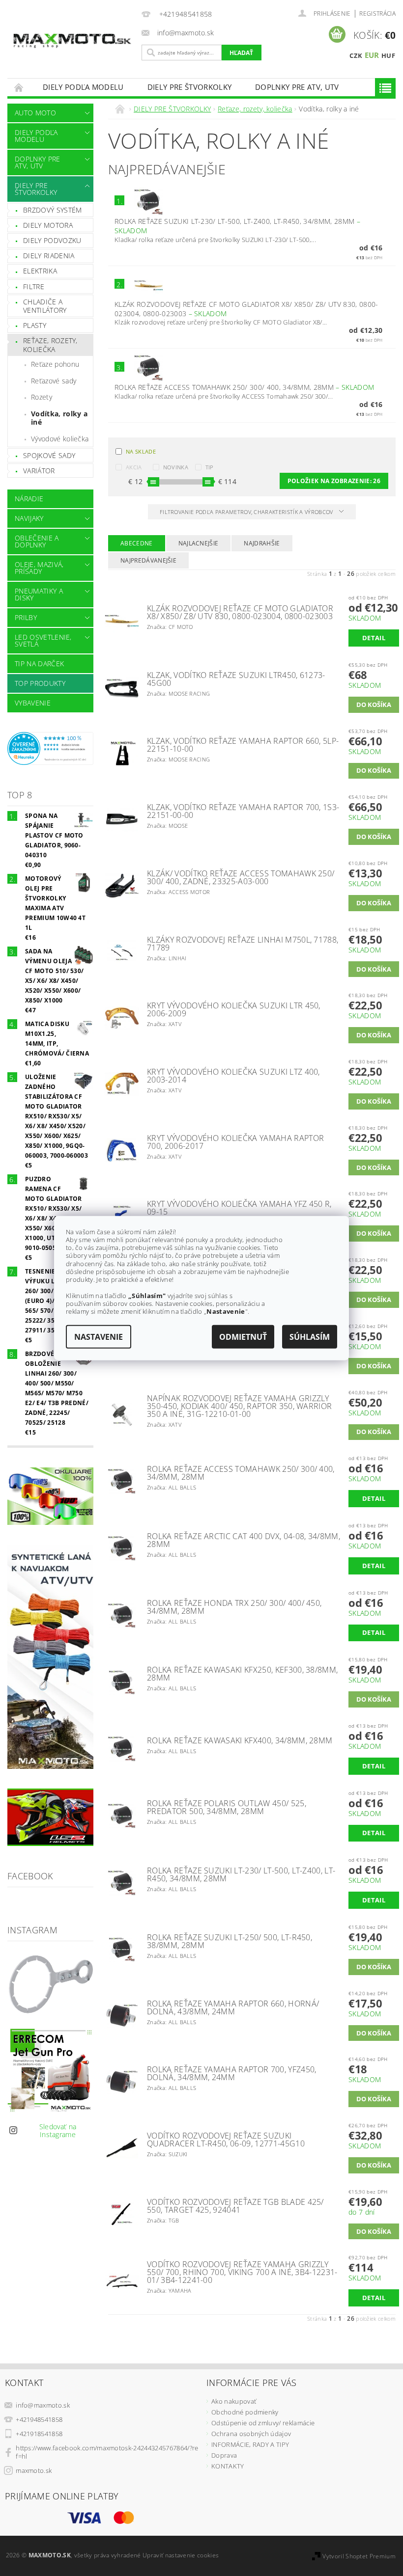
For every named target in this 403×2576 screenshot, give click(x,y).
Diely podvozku (52, 240)
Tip (210, 467)
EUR (372, 55)
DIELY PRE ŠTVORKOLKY (189, 87)
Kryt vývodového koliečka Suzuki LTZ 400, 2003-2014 (233, 1076)
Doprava (224, 2455)
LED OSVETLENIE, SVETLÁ (43, 640)
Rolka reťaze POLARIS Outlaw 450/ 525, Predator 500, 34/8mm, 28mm (227, 1807)
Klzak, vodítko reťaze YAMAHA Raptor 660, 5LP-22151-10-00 (243, 745)
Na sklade (141, 451)
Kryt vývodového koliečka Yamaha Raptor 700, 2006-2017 (235, 1142)
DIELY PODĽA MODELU (83, 87)
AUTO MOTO (35, 113)
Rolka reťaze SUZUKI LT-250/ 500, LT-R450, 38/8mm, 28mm (230, 1941)
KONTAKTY (228, 2466)
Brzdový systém (52, 210)
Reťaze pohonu (55, 364)
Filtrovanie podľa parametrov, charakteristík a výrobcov (247, 512)
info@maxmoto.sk (43, 2405)
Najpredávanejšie (148, 560)
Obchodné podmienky (245, 2412)
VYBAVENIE (33, 703)
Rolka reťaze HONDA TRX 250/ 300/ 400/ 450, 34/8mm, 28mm (234, 1607)
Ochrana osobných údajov (251, 2434)
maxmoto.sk (34, 2470)
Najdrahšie (262, 543)
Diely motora (48, 225)
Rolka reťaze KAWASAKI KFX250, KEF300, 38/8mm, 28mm (242, 1674)
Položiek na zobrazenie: (334, 481)
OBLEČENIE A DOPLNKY (37, 541)
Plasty (35, 325)
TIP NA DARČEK (39, 664)
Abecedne (137, 543)
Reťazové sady (54, 381)
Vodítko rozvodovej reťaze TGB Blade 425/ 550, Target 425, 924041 (235, 2206)
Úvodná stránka (19, 87)
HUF (388, 55)
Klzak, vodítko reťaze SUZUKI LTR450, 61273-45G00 (236, 679)
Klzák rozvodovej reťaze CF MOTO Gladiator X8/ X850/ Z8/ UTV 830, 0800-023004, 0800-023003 (246, 309)
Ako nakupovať (234, 2401)
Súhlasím (310, 1337)
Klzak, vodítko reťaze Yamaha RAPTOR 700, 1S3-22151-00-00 (243, 811)
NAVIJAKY (29, 518)
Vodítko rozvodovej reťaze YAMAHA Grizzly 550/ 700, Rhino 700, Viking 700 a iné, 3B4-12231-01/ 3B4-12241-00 (242, 2272)
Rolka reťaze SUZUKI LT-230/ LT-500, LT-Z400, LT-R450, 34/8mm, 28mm (241, 1874)
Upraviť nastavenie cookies (181, 2555)
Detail (374, 638)
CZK (356, 55)
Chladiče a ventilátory (45, 306)
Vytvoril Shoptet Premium (359, 2556)
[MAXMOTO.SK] (72, 33)
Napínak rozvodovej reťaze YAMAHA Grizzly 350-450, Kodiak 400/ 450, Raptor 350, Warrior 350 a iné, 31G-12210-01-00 (239, 1406)
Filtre (34, 286)
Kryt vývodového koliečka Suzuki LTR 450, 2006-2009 (234, 1009)
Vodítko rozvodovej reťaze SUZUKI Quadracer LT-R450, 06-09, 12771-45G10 (226, 2140)
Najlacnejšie (199, 543)
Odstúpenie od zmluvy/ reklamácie (263, 2423)
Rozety (42, 397)
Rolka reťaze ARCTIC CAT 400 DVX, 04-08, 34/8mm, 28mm (244, 1540)
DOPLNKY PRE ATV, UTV (297, 87)
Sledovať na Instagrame (58, 2130)
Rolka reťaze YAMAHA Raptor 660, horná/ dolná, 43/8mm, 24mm (233, 2007)
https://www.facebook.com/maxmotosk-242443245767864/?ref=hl (107, 2452)
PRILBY (26, 617)
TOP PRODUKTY (40, 683)
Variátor (39, 471)
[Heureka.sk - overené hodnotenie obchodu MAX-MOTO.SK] (50, 748)
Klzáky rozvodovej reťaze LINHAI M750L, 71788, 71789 (243, 944)
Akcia (134, 467)
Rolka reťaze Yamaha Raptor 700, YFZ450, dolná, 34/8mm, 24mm (231, 2073)
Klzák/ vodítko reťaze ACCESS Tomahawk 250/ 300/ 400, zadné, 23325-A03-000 (241, 877)
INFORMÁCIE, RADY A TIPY (250, 2444)
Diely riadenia (49, 256)
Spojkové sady (49, 455)
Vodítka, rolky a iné (59, 418)
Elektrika (40, 271)
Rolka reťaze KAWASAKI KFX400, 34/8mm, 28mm (240, 1740)
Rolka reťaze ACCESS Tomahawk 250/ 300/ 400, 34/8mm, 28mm (244, 387)
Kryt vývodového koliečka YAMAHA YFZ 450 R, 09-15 (239, 1208)
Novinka (176, 467)
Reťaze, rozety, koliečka (50, 345)
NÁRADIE (29, 499)
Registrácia (377, 14)
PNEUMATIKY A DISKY (39, 594)
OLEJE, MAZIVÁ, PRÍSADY (39, 568)
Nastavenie (99, 1337)
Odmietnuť (243, 1337)
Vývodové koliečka (60, 439)
